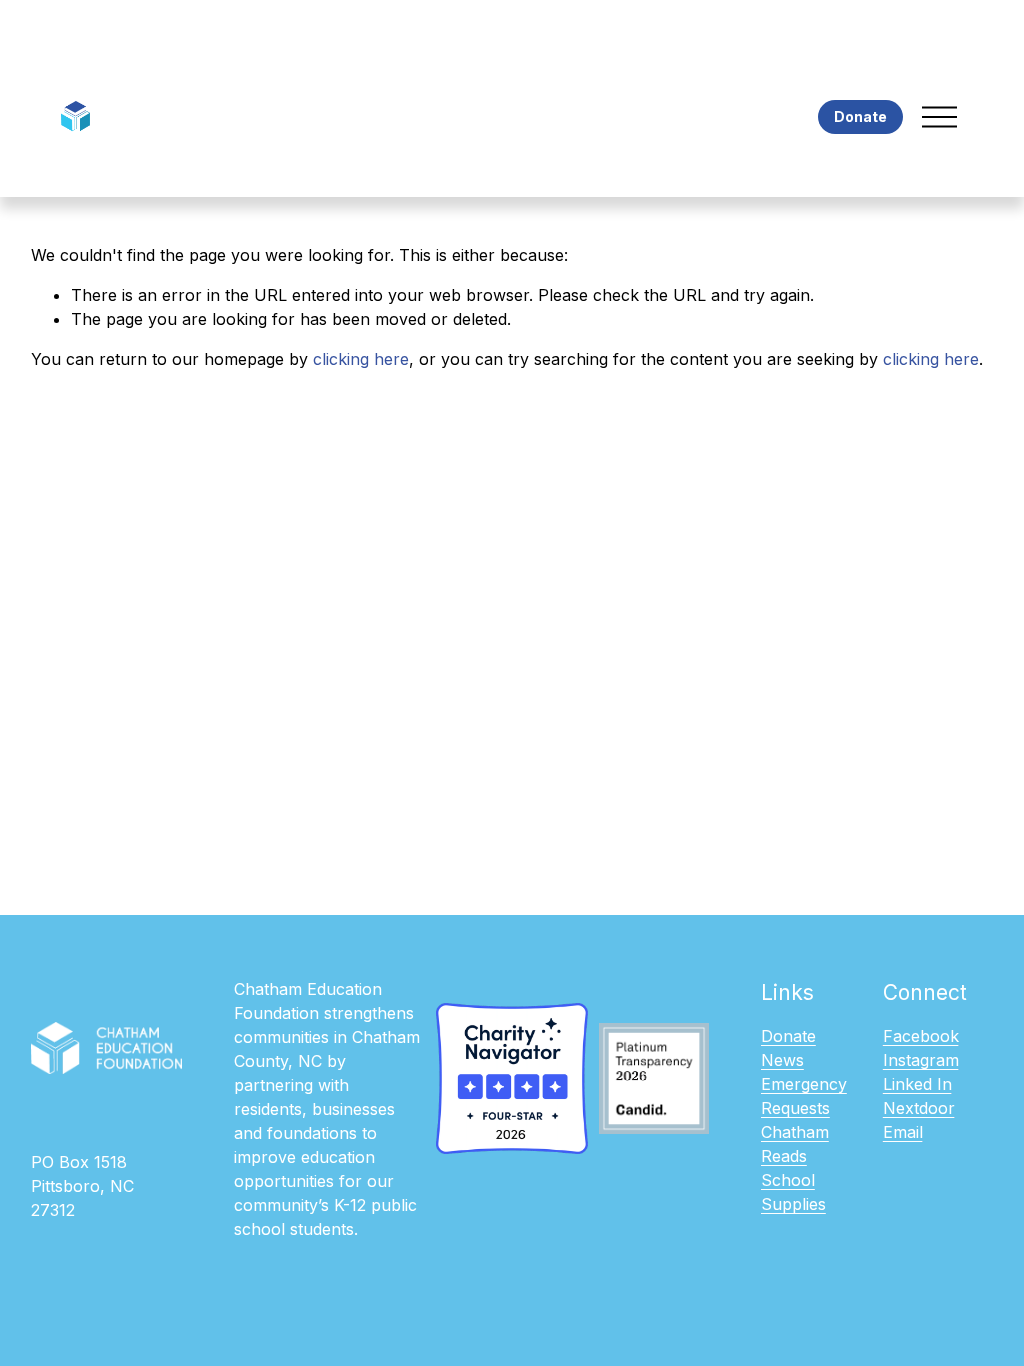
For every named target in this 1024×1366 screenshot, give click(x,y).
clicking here (361, 359)
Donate (860, 116)
